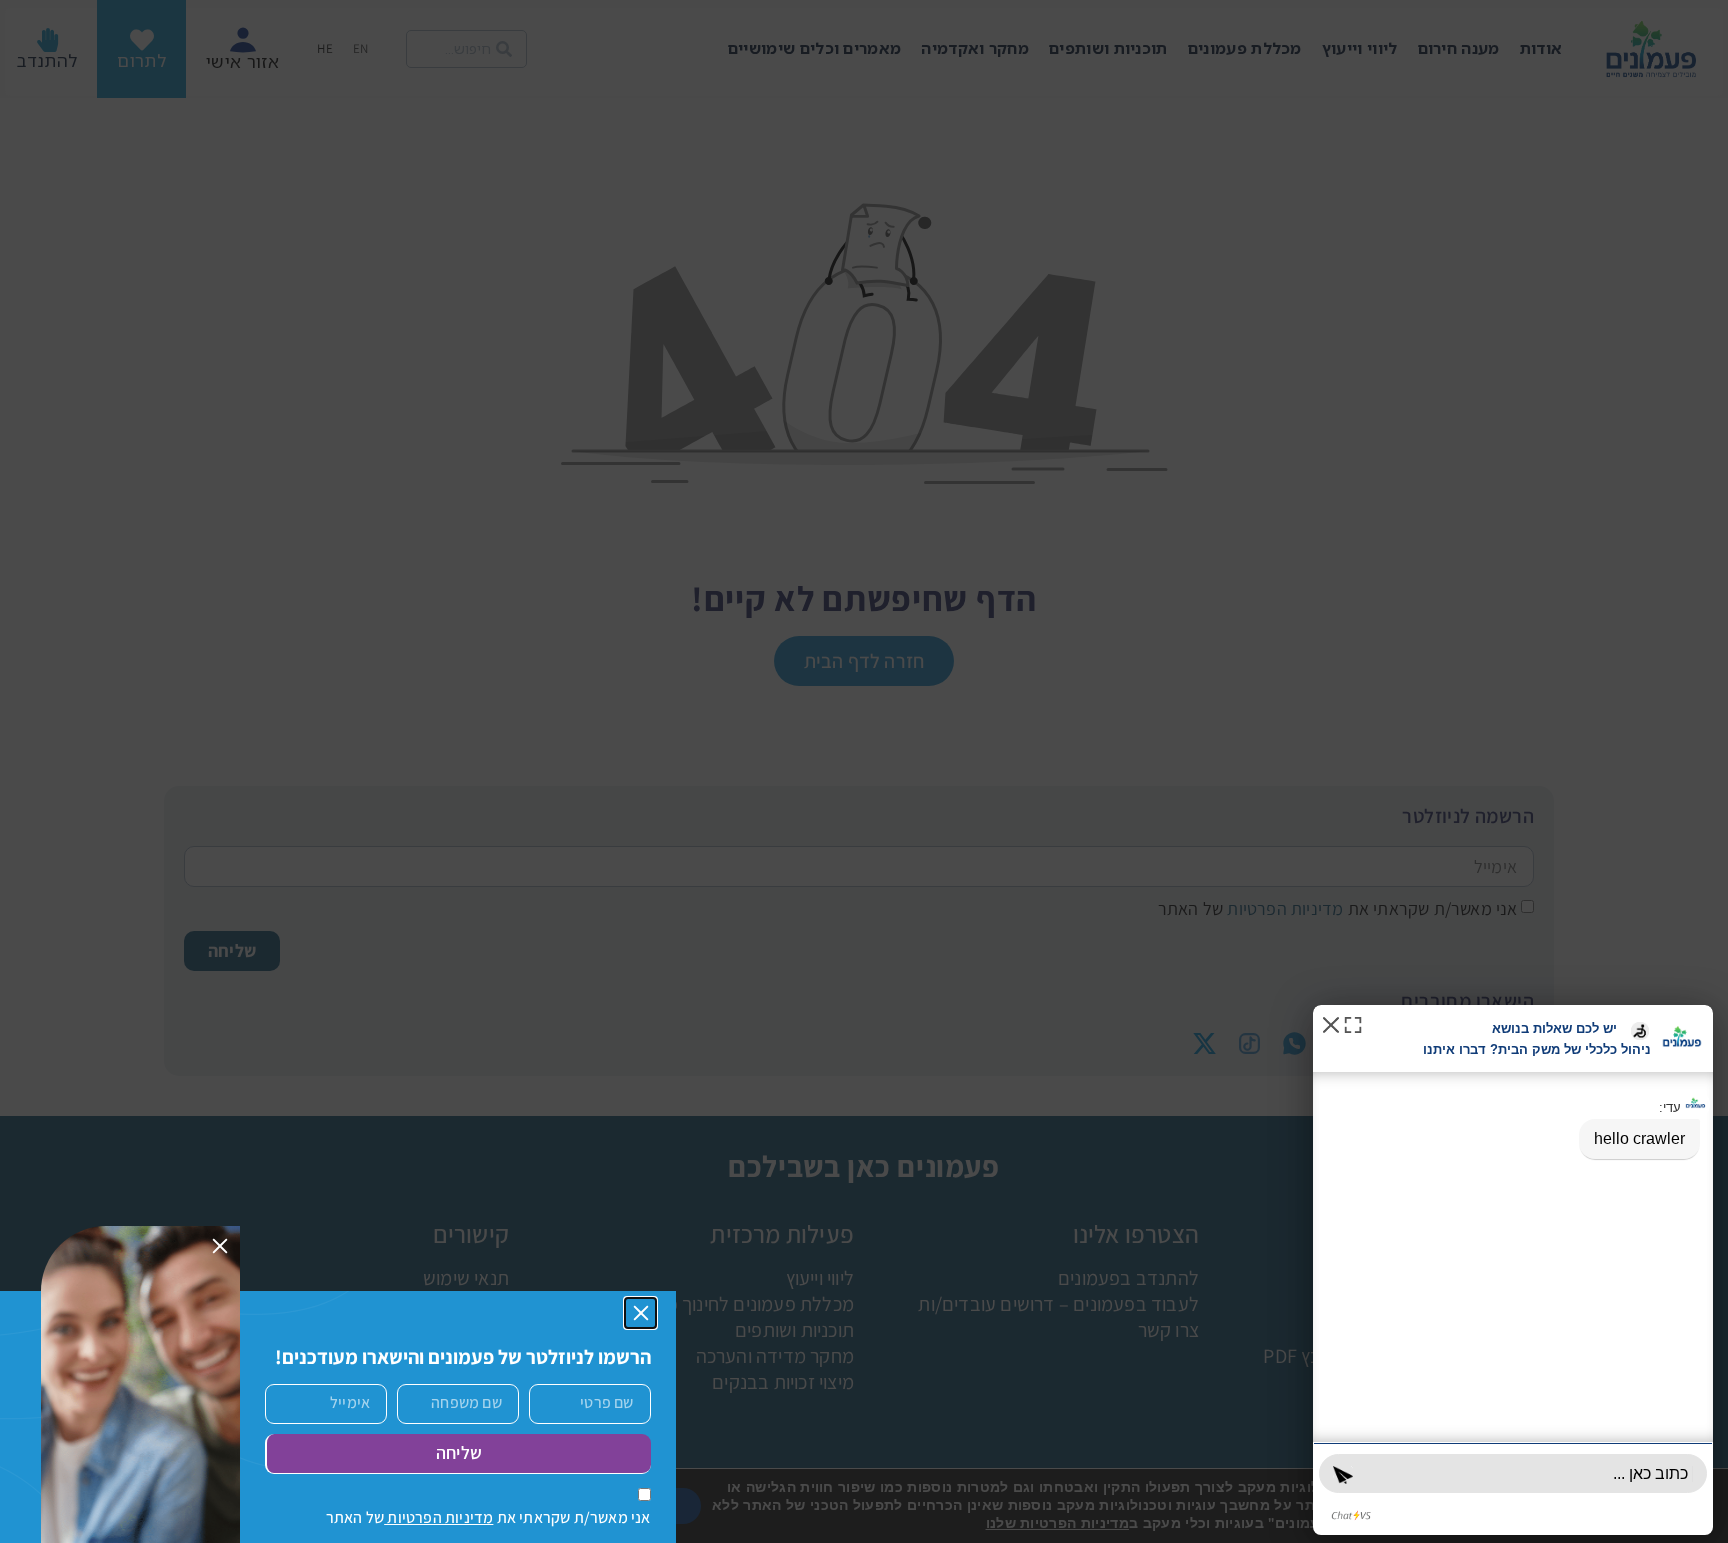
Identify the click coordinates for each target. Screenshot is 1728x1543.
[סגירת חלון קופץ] (641, 1313)
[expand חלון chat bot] (1352, 1023)
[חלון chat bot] (1513, 1270)
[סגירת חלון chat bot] (1331, 1023)
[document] (864, 771)
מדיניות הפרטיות (438, 1517)
